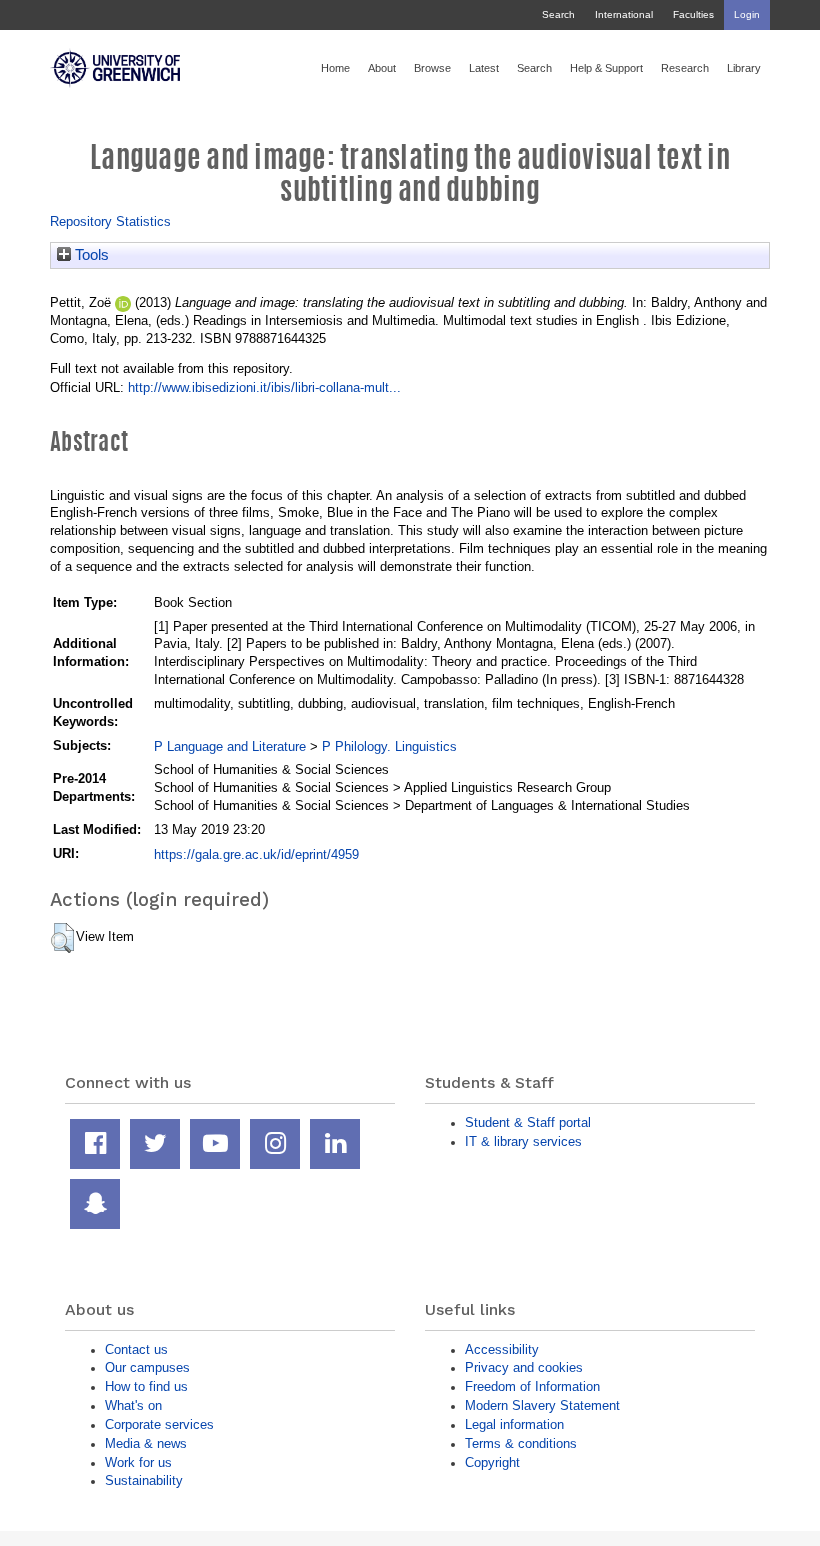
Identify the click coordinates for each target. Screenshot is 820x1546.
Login (747, 14)
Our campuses (147, 1367)
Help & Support (606, 68)
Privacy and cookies (524, 1367)
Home (335, 68)
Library (744, 68)
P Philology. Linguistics (389, 746)
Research (685, 68)
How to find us (146, 1386)
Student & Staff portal (528, 1122)
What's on (133, 1405)
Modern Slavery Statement (542, 1405)
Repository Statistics (110, 221)
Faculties (693, 14)
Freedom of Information (532, 1386)
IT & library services (523, 1141)
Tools (90, 255)
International (624, 14)
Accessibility (502, 1349)
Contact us (136, 1349)
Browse (432, 68)
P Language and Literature (230, 746)
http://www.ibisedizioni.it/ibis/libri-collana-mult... (264, 387)
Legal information (514, 1424)
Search (558, 14)
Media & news (146, 1443)
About (382, 68)
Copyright (492, 1462)
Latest (484, 68)
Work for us (138, 1462)
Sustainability (144, 1480)
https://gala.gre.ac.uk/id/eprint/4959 (256, 854)
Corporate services (159, 1424)
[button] (62, 938)
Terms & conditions (521, 1443)
